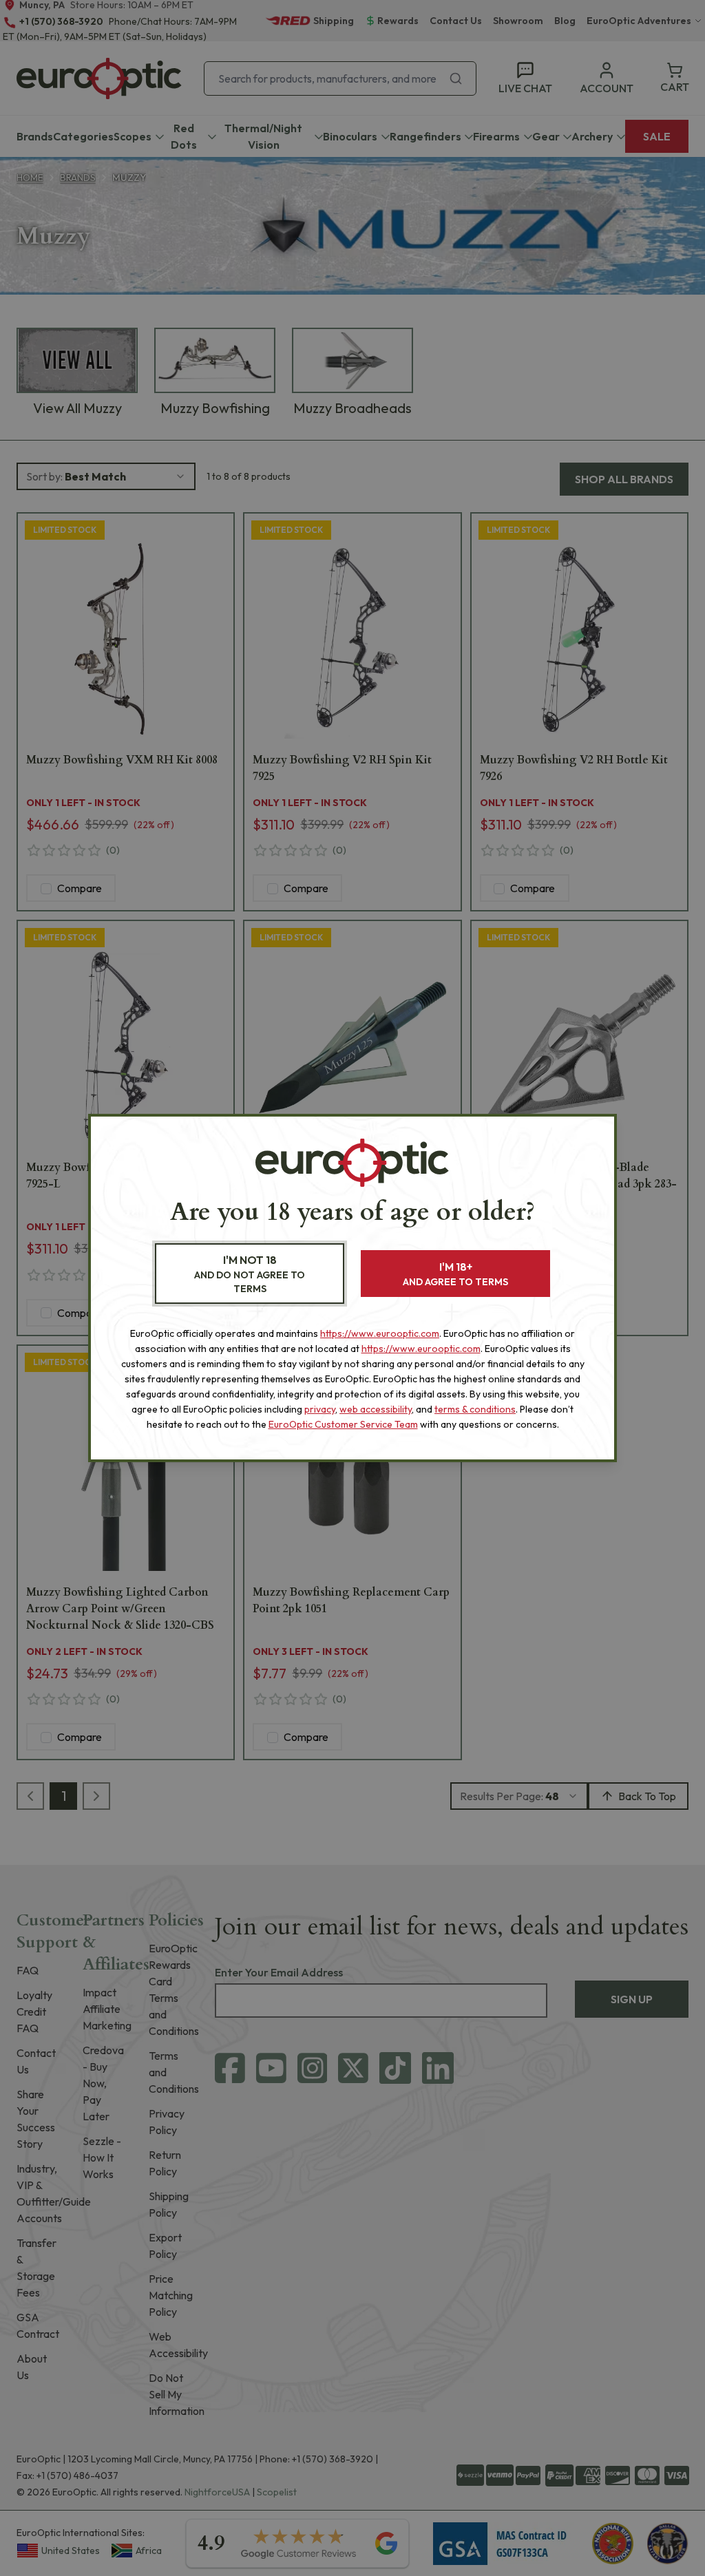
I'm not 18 (250, 1274)
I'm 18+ (455, 1274)
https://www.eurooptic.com (380, 1333)
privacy (320, 1409)
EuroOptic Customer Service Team (343, 1424)
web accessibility (376, 1409)
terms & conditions (475, 1409)
